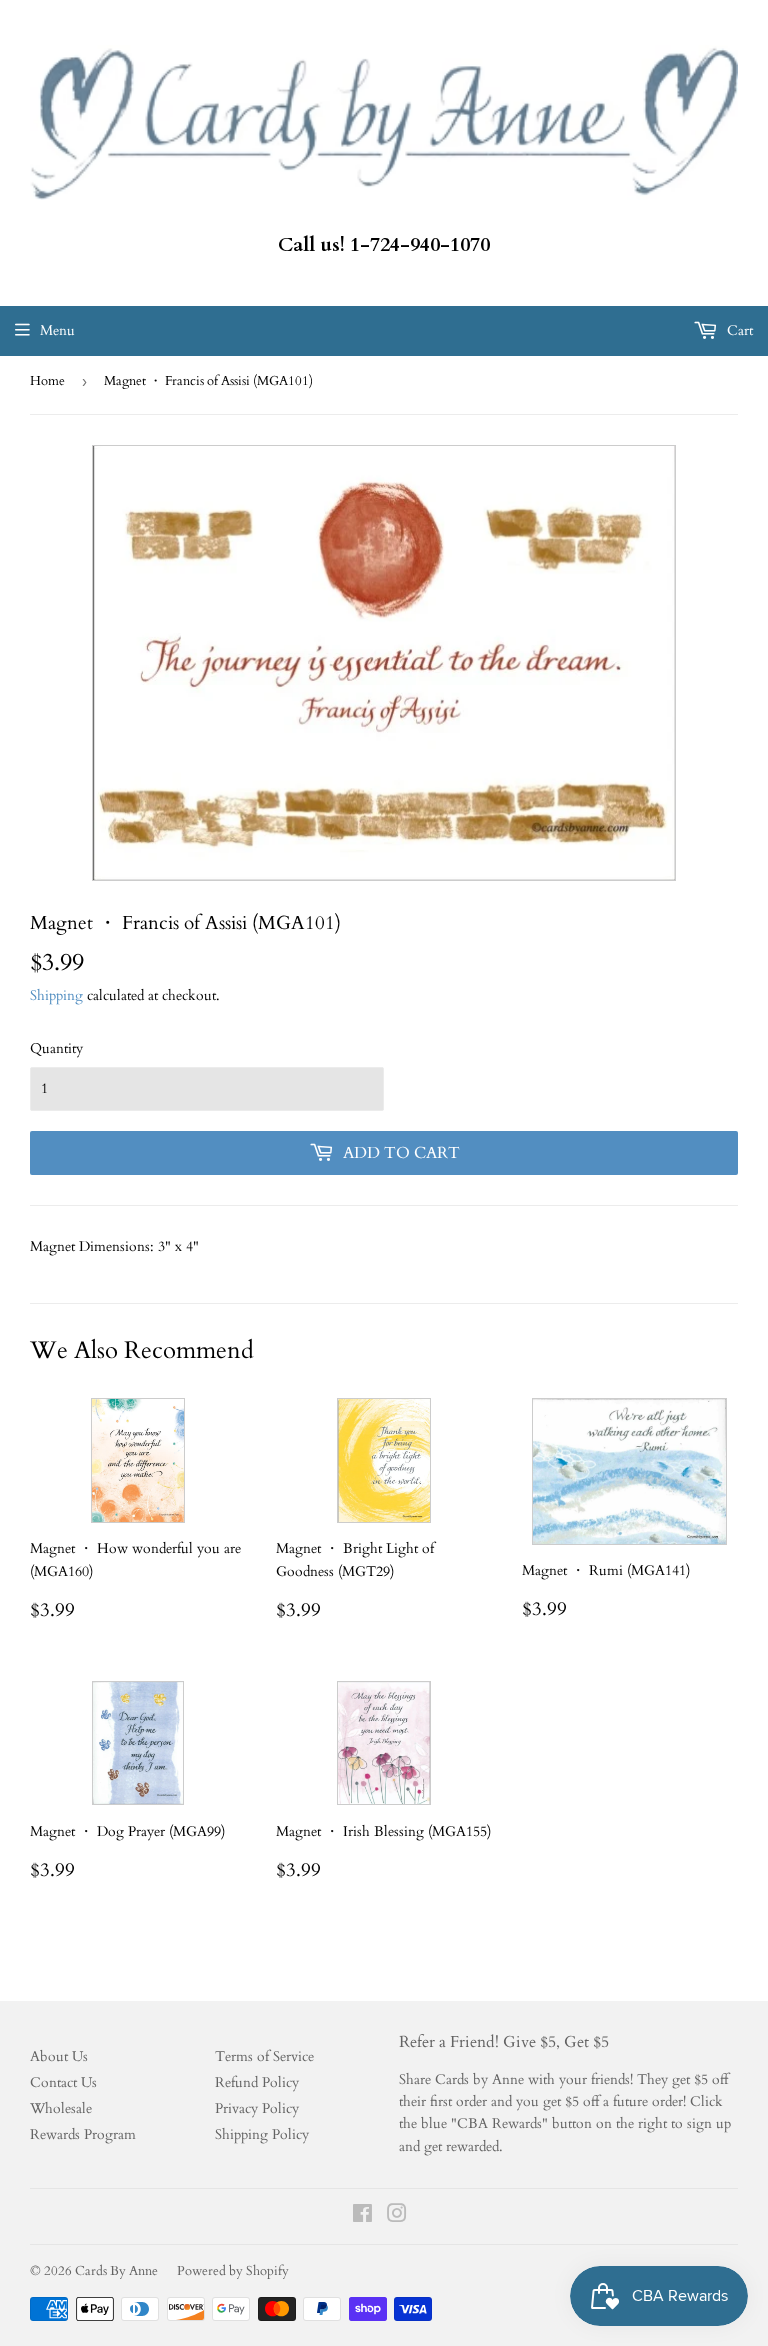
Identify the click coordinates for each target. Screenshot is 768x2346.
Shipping (56, 995)
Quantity (56, 1048)
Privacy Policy (257, 2108)
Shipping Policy (262, 2134)
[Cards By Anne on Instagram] (397, 2216)
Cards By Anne (116, 2271)
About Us (59, 2056)
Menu (57, 330)
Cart (738, 330)
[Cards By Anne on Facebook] (362, 2216)
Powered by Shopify (233, 2271)
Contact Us (63, 2082)
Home (47, 381)
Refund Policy (257, 2082)
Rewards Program (83, 2134)
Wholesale (61, 2108)
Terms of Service (264, 2056)
